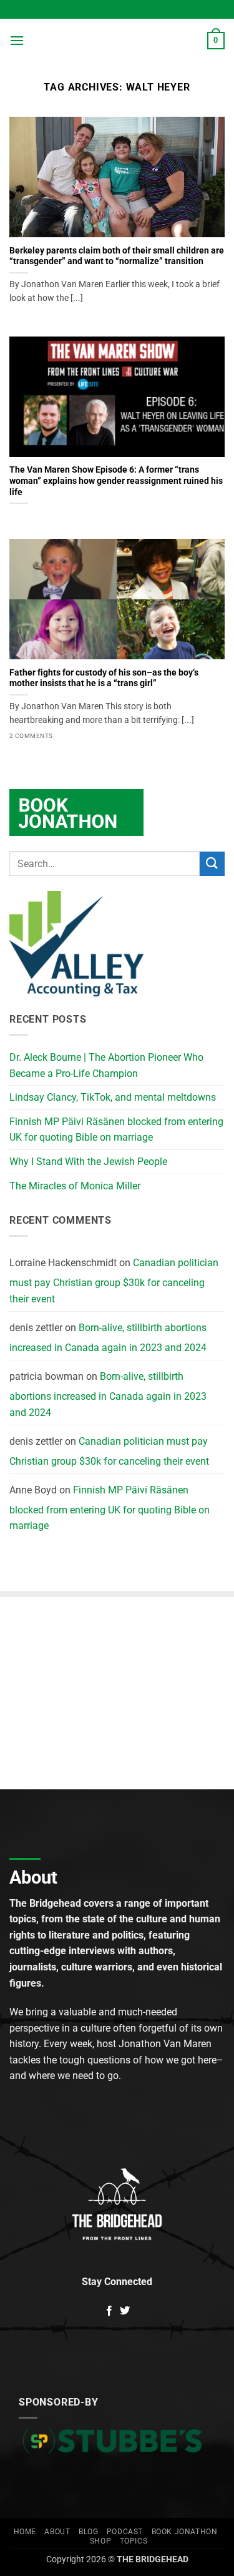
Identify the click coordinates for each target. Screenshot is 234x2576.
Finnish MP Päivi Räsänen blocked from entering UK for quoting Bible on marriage (116, 1130)
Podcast (125, 2532)
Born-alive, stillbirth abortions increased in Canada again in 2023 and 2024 (108, 1338)
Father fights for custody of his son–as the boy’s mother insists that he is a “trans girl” (104, 678)
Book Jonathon (185, 2532)
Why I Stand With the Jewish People (88, 1162)
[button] (17, 40)
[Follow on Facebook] (109, 2311)
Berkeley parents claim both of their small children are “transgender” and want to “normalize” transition (117, 256)
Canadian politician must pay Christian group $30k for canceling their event (114, 1281)
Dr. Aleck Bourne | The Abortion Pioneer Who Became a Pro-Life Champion (106, 1065)
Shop (100, 2541)
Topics (134, 2541)
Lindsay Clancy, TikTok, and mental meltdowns (113, 1097)
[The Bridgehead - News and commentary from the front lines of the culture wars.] (116, 41)
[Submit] (212, 864)
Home (25, 2532)
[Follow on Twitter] (125, 2311)
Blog (88, 2532)
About (57, 2532)
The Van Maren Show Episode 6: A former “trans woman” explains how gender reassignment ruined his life (116, 480)
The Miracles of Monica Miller (75, 1186)
